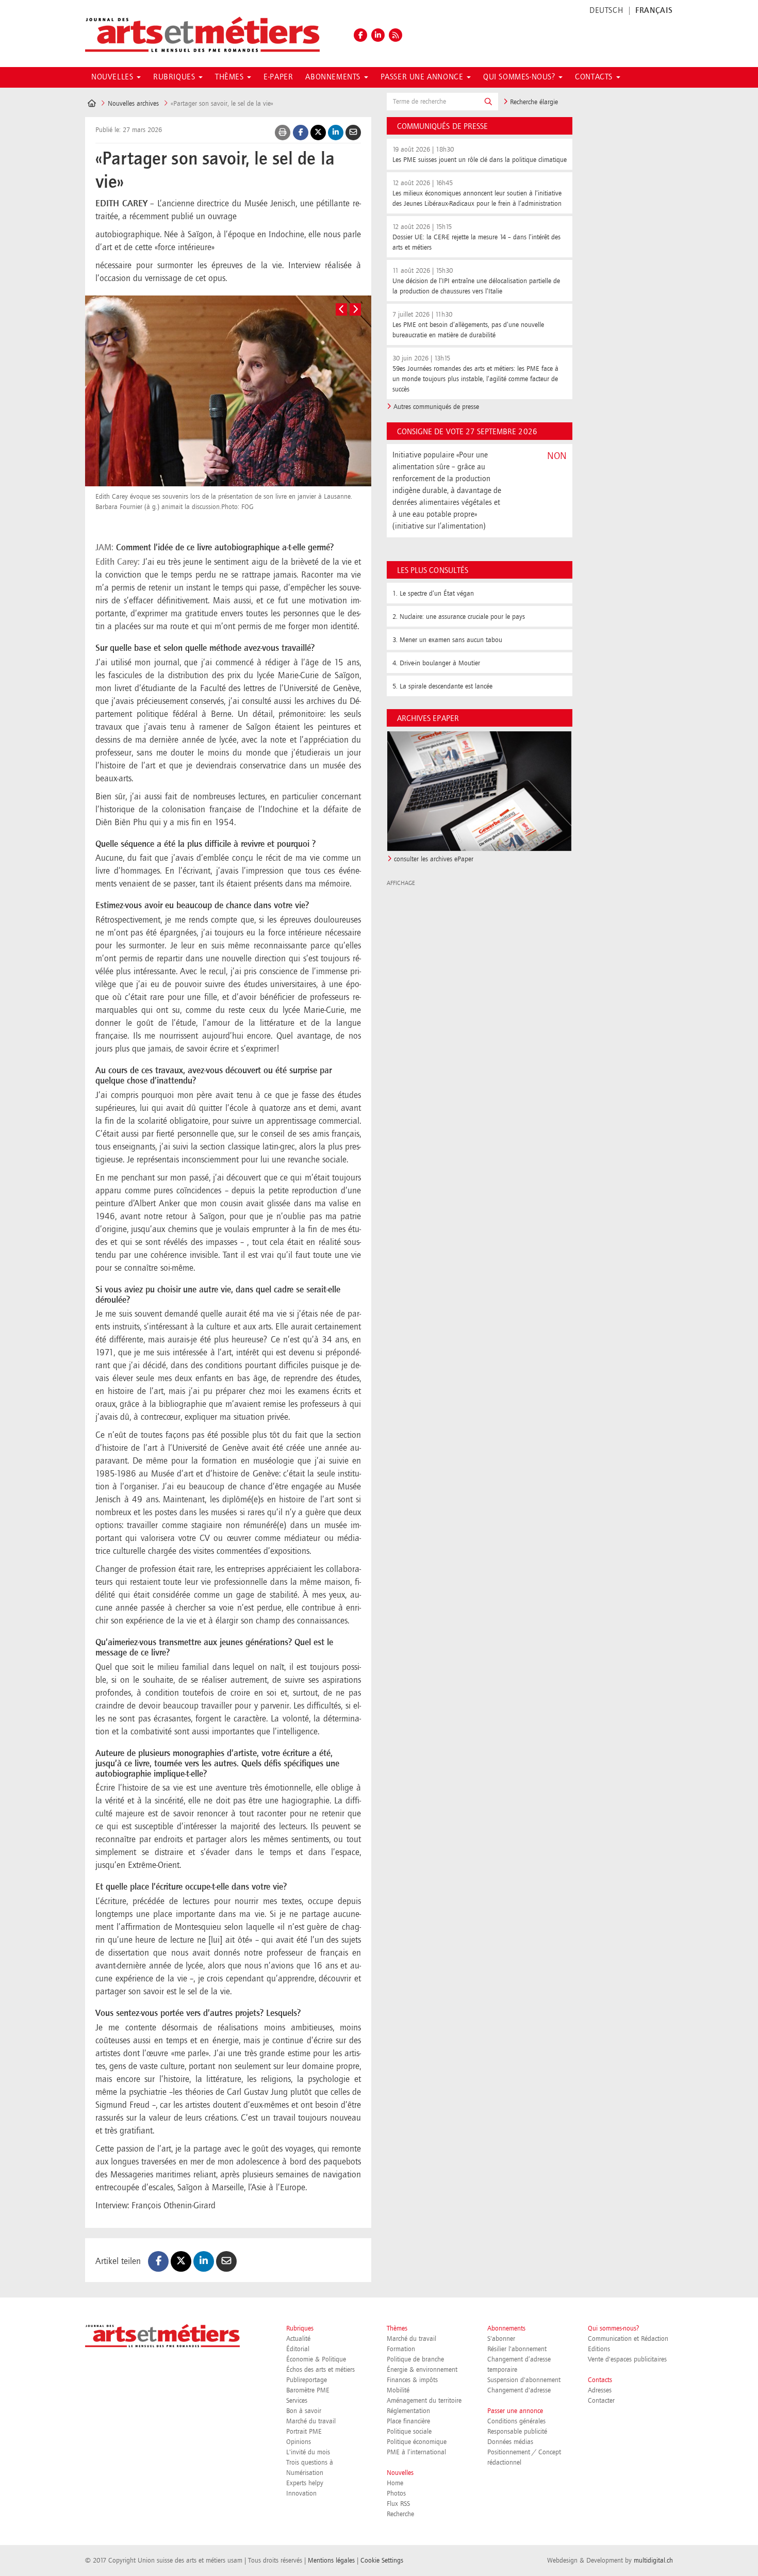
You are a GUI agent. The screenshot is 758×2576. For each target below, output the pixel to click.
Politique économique (417, 2442)
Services (297, 2401)
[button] (488, 102)
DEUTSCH (606, 11)
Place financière (408, 2421)
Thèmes (397, 2328)
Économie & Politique (316, 2359)
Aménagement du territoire (424, 2401)
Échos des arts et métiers (320, 2370)
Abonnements (506, 2328)
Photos (396, 2493)
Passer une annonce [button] (423, 77)
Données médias (510, 2442)
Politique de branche (415, 2359)
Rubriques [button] (175, 77)
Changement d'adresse (519, 2390)
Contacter (601, 2401)
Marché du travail (311, 2421)
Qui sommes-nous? (613, 2328)
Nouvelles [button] (113, 77)
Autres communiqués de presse (436, 407)
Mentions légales (331, 2561)
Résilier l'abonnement (517, 2349)
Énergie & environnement (422, 2370)
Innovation (301, 2493)
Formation (401, 2349)
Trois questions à (310, 2463)
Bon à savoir (304, 2411)
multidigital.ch (653, 2561)
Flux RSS (398, 2504)
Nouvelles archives (133, 104)
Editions (599, 2349)
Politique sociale (409, 2432)
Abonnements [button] (334, 77)
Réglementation (408, 2411)
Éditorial (298, 2349)
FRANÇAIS (654, 11)
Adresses (600, 2390)
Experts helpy (305, 2483)
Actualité (298, 2339)
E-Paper (278, 77)
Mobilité (398, 2390)
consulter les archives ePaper (434, 859)
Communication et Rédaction (628, 2339)
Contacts (600, 2380)
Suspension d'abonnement (524, 2380)
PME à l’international (416, 2452)
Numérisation (305, 2473)
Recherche (400, 2514)
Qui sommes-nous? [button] (520, 77)
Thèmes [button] (230, 77)
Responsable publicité (517, 2432)
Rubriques (300, 2328)
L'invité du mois (308, 2452)
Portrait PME (304, 2432)
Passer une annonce (515, 2411)
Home (395, 2483)
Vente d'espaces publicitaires (627, 2359)
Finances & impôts (412, 2380)
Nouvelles (400, 2473)
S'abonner (501, 2339)
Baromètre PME (308, 2390)
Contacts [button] (595, 77)
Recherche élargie (533, 102)
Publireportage (307, 2380)
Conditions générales (516, 2421)
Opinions (299, 2442)
